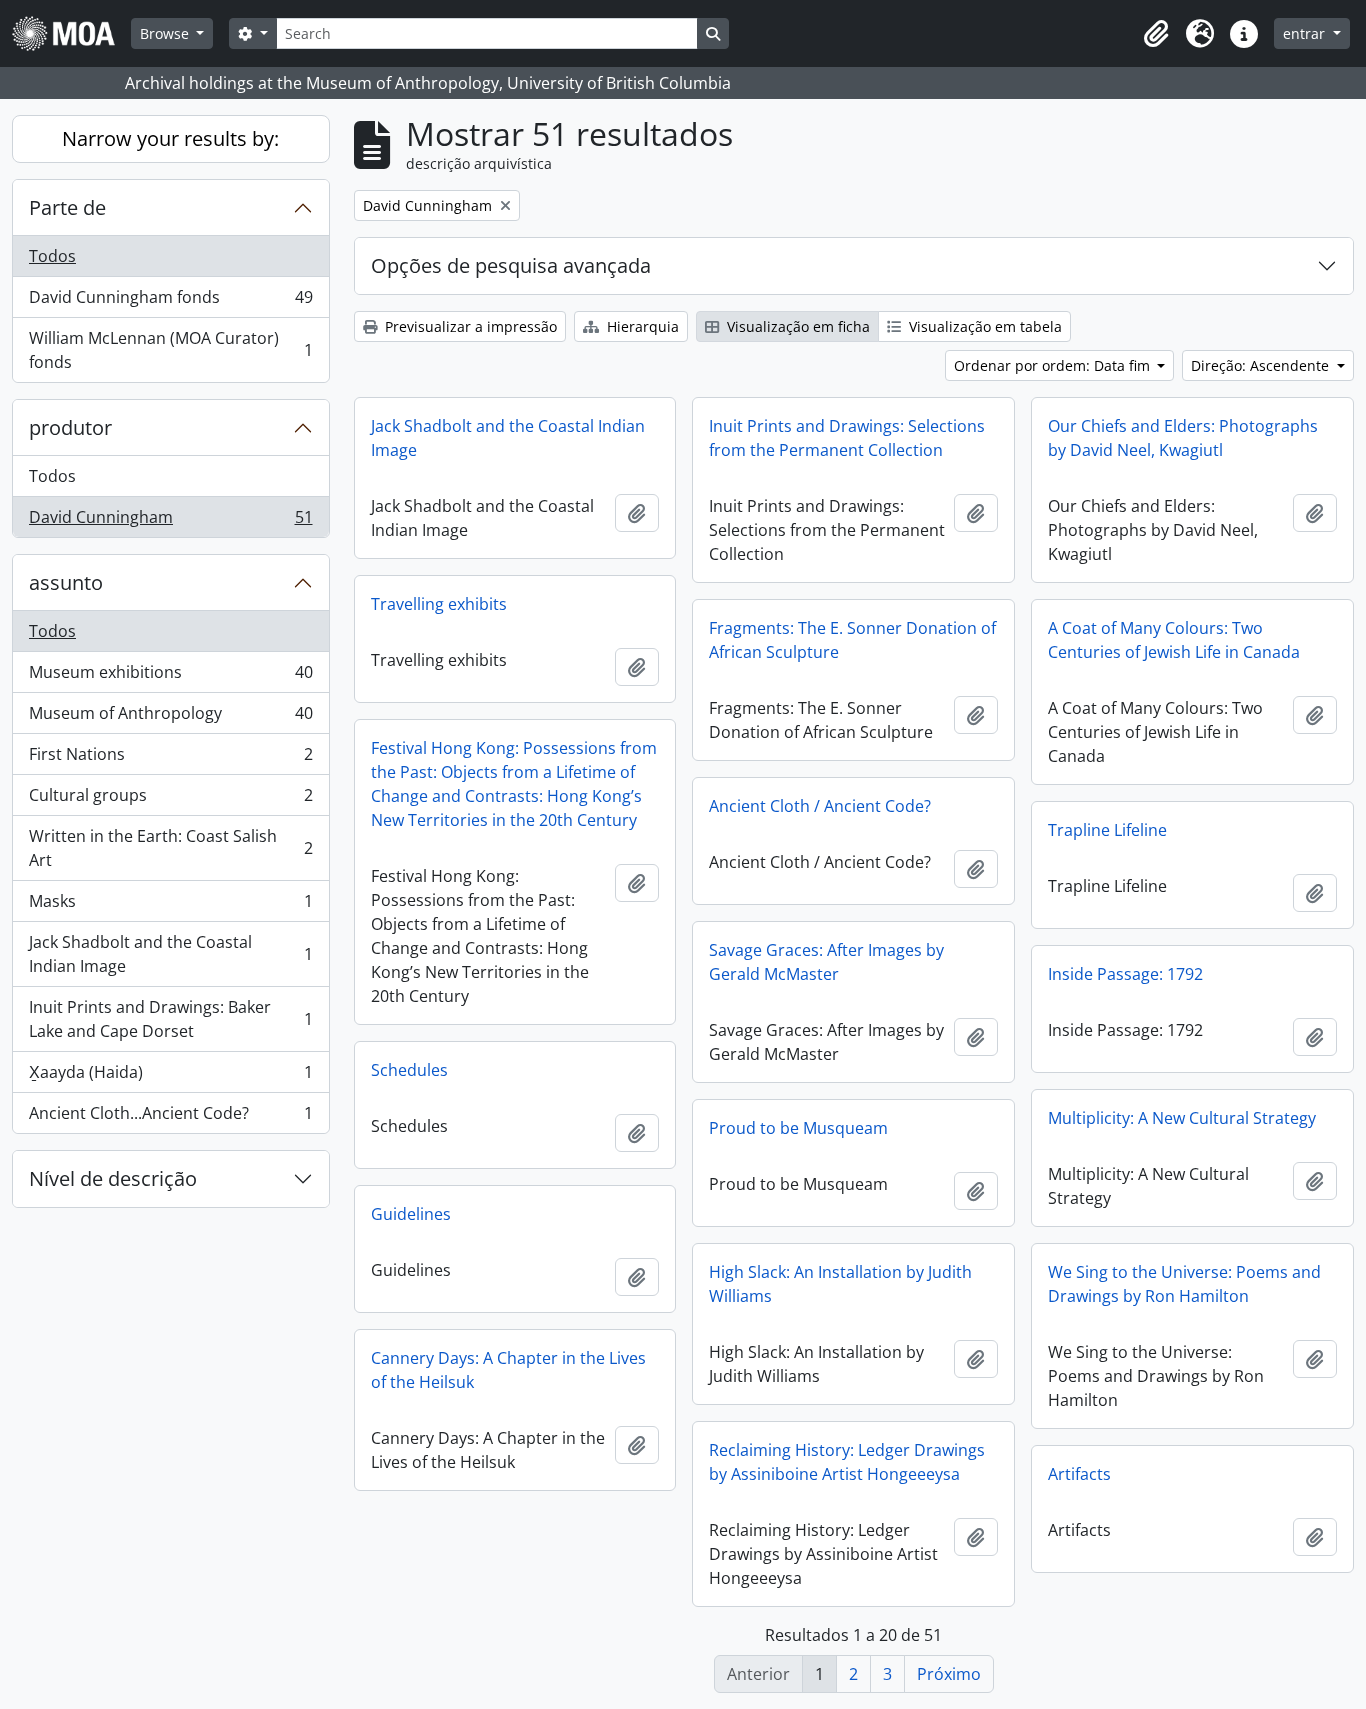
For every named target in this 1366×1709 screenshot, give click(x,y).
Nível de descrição (113, 1178)
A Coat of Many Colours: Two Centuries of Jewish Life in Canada (1174, 640)
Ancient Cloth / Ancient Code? (820, 806)
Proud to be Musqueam (798, 1128)
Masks (170, 906)
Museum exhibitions (170, 677)
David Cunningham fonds (170, 302)
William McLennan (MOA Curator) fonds (170, 350)
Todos (52, 256)
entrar (1306, 33)
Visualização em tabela (983, 326)
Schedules (409, 1070)
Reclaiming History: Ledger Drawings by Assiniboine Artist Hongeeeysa (847, 1462)
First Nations (170, 759)
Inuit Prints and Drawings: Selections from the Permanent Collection (847, 438)
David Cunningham (170, 521)
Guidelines (411, 1214)
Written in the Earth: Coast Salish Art (170, 848)
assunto (66, 582)
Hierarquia (641, 326)
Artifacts (1079, 1474)
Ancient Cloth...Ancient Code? (170, 1117)
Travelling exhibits (439, 604)
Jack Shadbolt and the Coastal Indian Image (170, 954)
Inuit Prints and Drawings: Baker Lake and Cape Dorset (170, 1019)
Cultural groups (170, 800)
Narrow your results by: (170, 138)
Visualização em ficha (796, 326)
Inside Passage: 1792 (1125, 974)
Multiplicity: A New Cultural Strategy (1182, 1118)
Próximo (949, 1674)
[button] (1156, 34)
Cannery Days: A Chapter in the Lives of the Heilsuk (508, 1370)
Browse (166, 33)
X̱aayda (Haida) (170, 1077)
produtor (70, 427)
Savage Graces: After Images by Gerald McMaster (826, 962)
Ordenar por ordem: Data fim (1054, 365)
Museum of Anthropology (170, 718)
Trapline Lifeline (1107, 830)
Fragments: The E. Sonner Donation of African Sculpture (852, 640)
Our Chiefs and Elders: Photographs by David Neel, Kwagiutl (1183, 438)
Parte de (67, 207)
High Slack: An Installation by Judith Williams (840, 1284)
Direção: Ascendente (1262, 365)
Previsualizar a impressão (469, 326)
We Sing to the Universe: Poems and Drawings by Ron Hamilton (1184, 1284)
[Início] (71, 33)
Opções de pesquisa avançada (511, 265)
